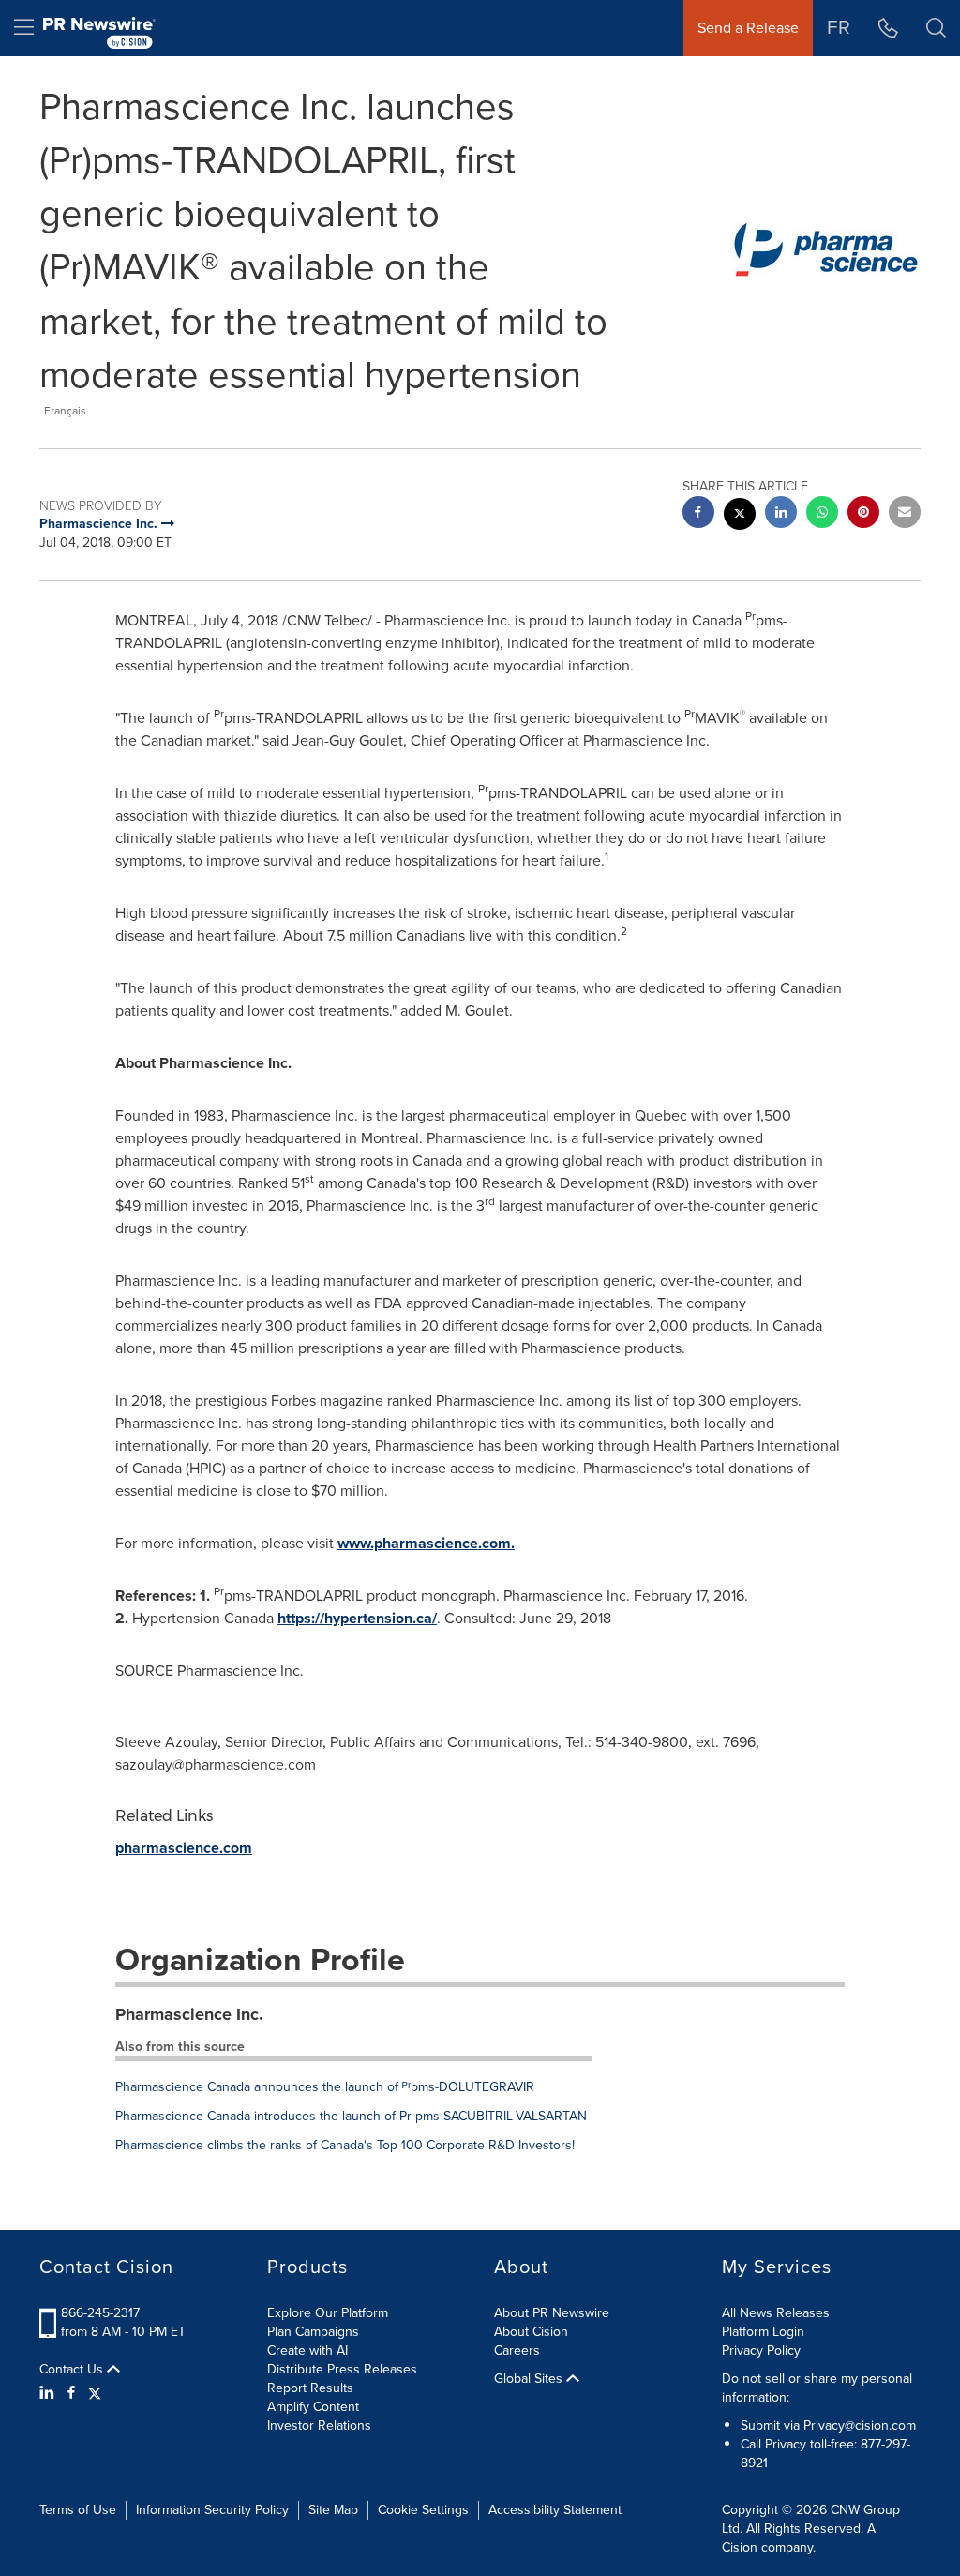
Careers (517, 2350)
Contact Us (73, 2370)
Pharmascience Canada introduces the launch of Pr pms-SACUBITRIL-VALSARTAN (351, 2116)
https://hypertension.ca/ (357, 1618)
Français (65, 411)
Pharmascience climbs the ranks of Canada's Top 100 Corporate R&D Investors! (345, 2145)
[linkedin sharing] (781, 514)
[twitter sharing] (740, 516)
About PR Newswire (552, 2313)
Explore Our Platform (328, 2313)
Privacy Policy (761, 2350)
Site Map (333, 2510)
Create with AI (307, 2350)
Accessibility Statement (555, 2510)
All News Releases (776, 2313)
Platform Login (763, 2332)
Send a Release (748, 28)
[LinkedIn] (49, 2393)
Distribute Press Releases (342, 2369)
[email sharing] (905, 514)
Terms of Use (78, 2510)
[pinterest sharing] (863, 514)
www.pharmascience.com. (426, 1543)
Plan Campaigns (313, 2332)
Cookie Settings (423, 2510)
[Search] (936, 28)
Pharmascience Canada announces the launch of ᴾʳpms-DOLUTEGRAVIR (325, 2087)
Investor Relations (319, 2425)
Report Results (310, 2388)
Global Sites (530, 2379)
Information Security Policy (212, 2510)
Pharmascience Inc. (189, 2014)
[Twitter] (95, 2393)
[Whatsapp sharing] (822, 514)
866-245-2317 (100, 2313)
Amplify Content (313, 2407)
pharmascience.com (184, 1848)
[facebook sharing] (698, 514)
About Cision (531, 2332)
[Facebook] (71, 2393)
